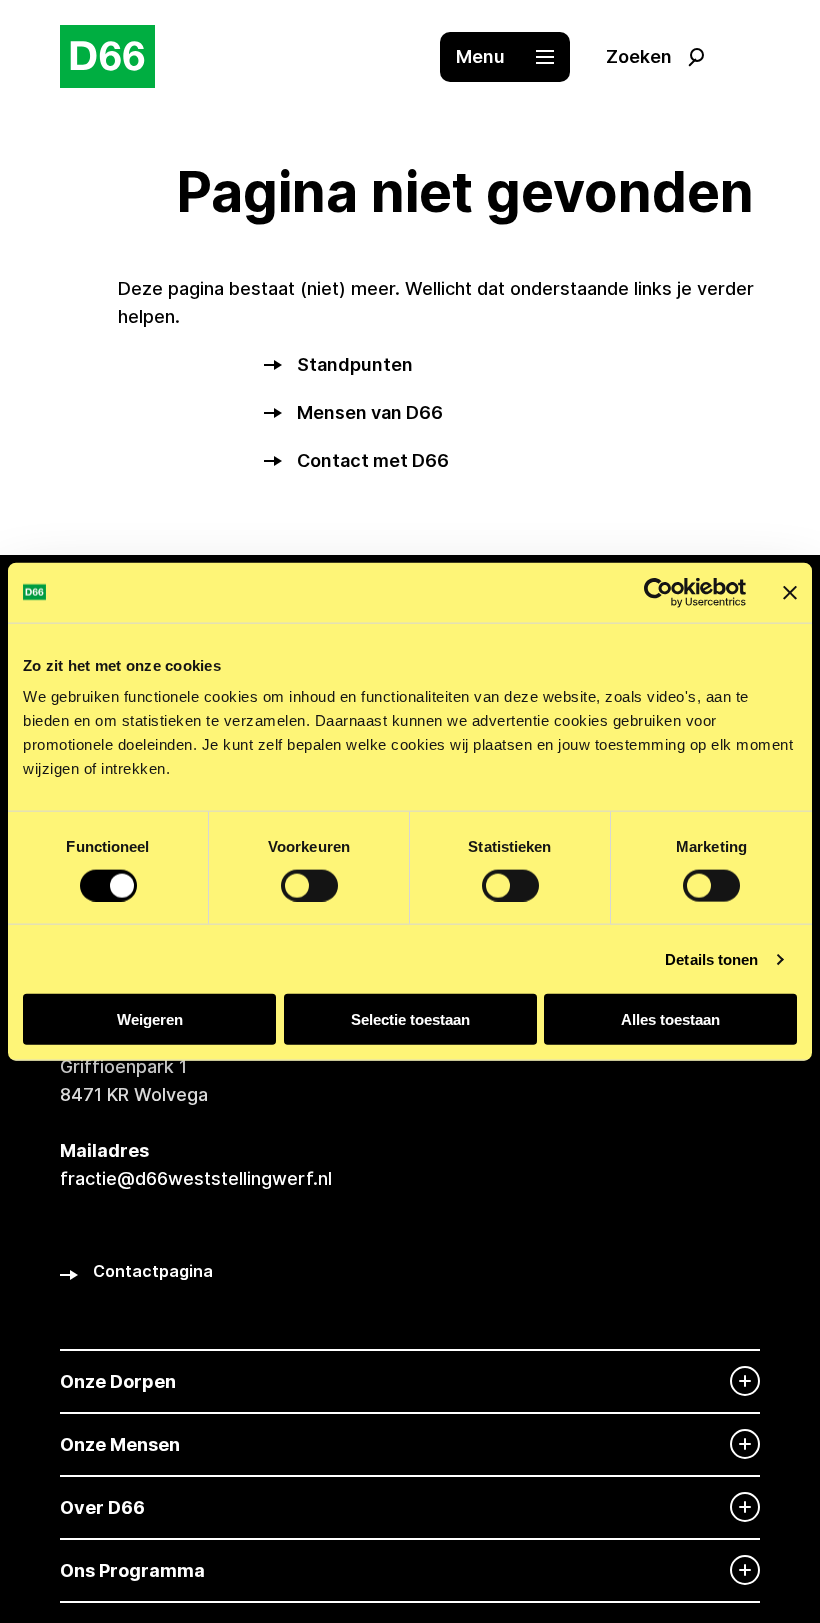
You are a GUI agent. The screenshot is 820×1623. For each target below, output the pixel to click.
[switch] (309, 885)
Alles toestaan (670, 1019)
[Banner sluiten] (790, 592)
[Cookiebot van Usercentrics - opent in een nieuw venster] (658, 592)
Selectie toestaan (410, 1019)
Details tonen (711, 958)
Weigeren (150, 1019)
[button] (515, 57)
